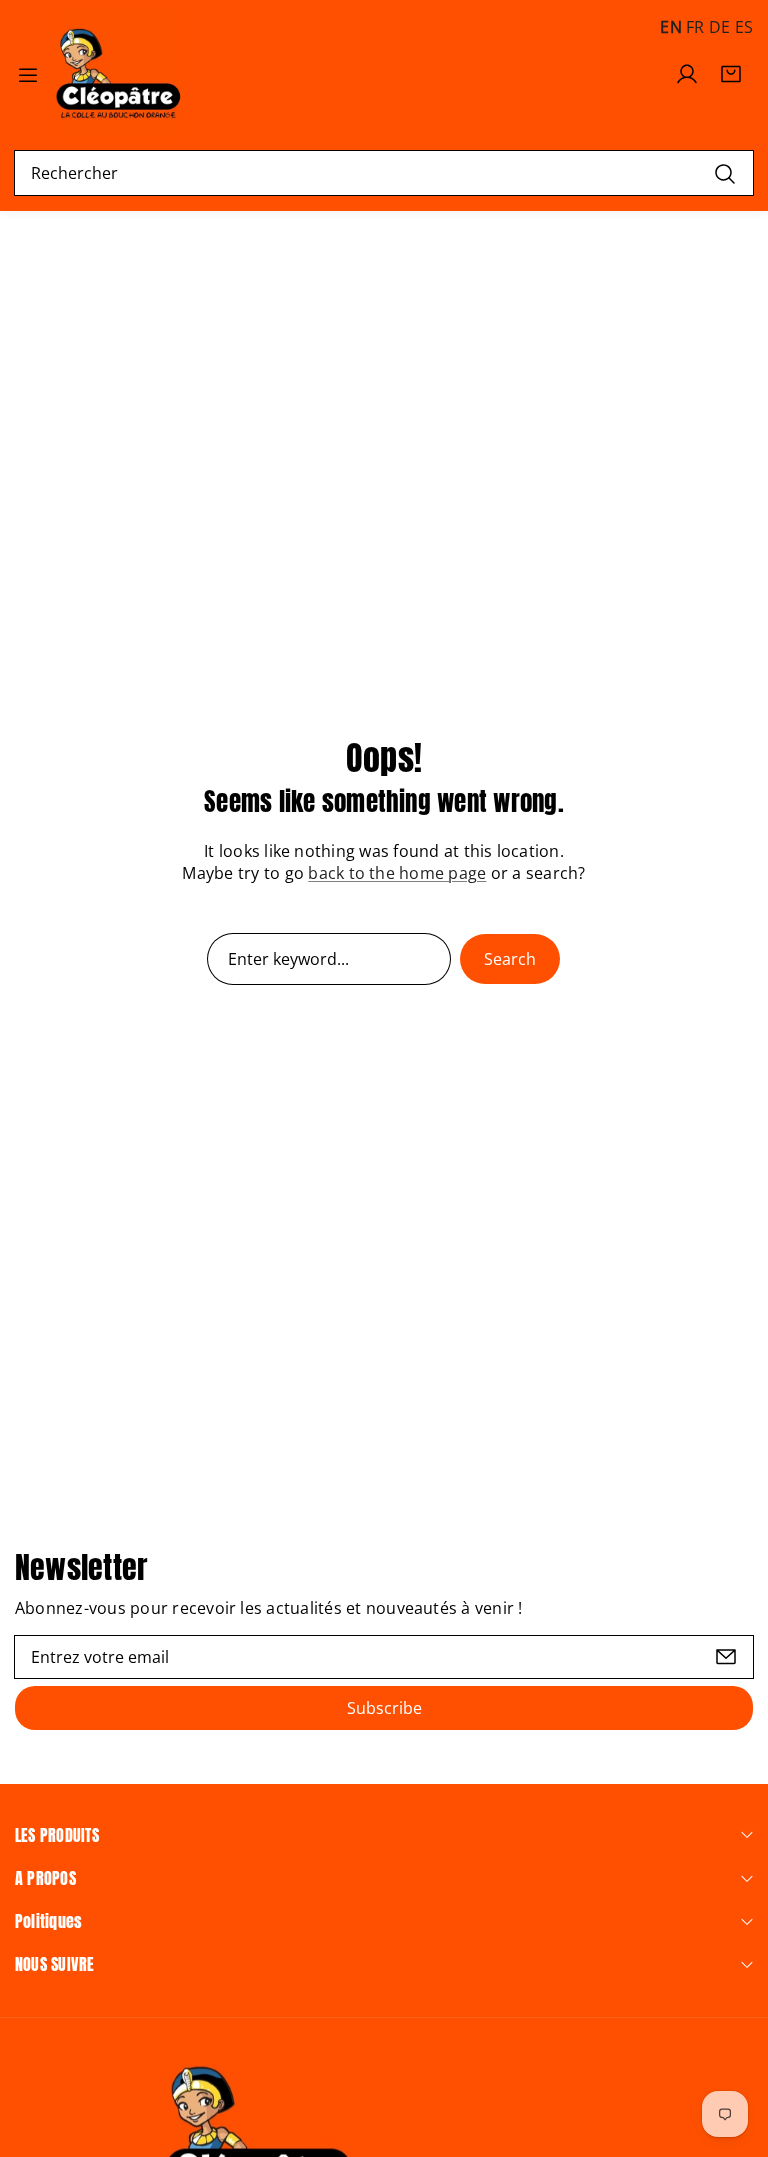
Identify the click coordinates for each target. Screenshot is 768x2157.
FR (695, 27)
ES (744, 27)
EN (670, 27)
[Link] (119, 74)
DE (719, 27)
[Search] (725, 172)
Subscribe (384, 1708)
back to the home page (397, 873)
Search (510, 959)
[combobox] (384, 173)
